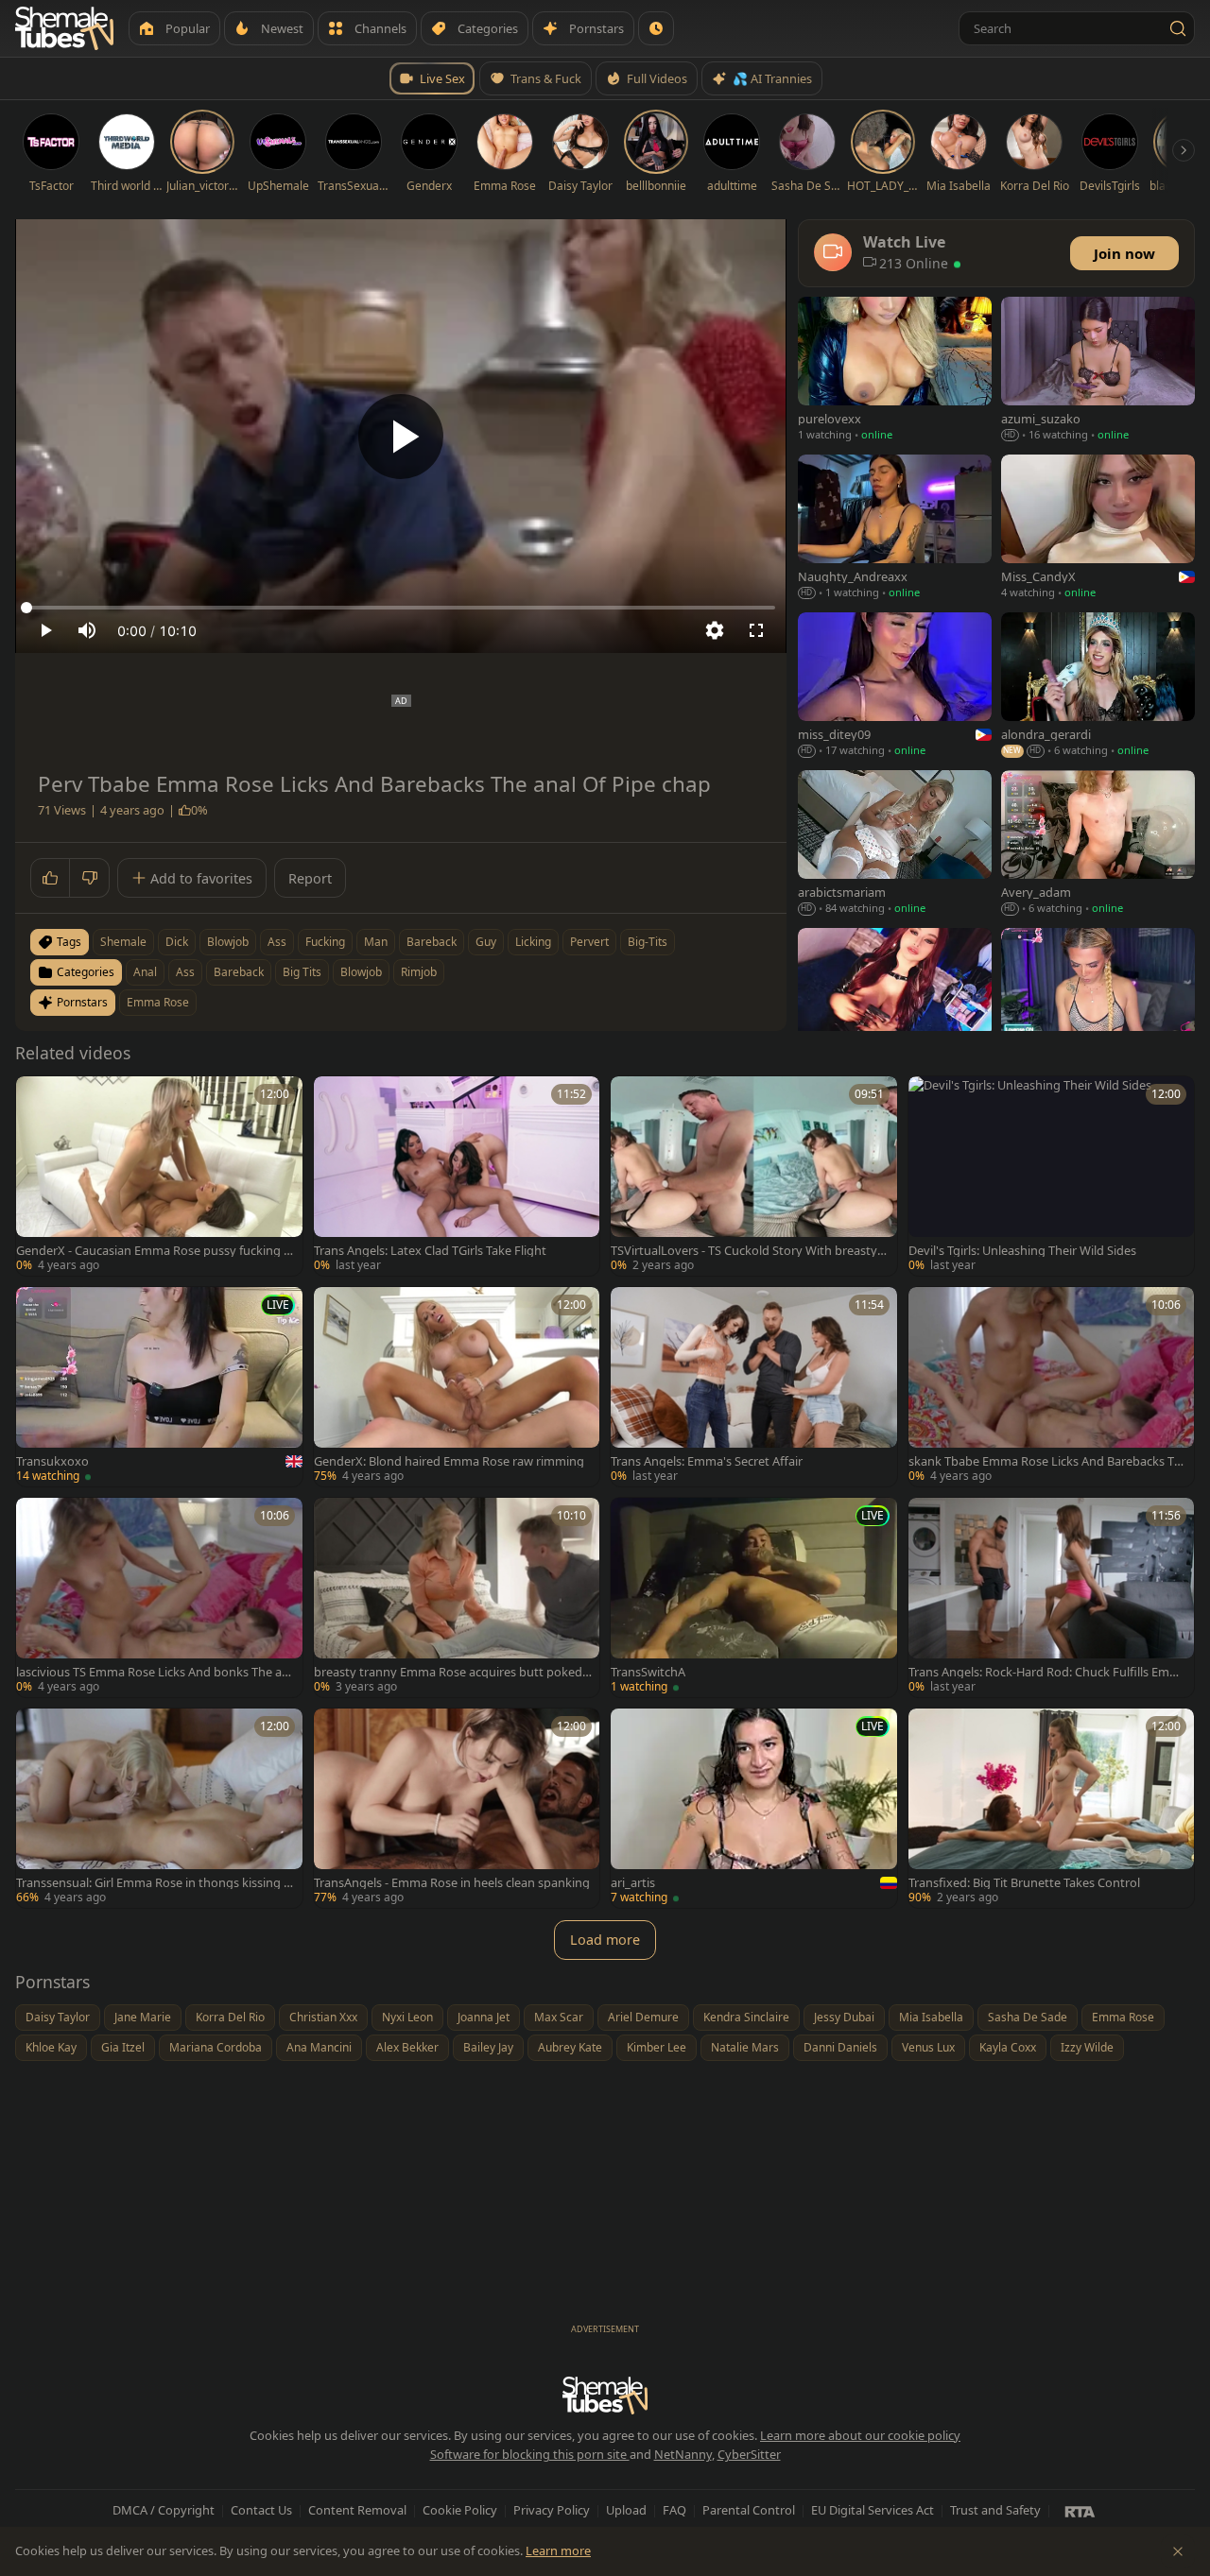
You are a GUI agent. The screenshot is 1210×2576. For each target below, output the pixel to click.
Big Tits (302, 972)
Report (310, 878)
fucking (325, 942)
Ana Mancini (319, 2047)
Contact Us (261, 2510)
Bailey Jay (488, 2047)
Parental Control (749, 2510)
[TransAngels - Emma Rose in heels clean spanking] (457, 1808)
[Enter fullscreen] (756, 630)
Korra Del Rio (230, 2017)
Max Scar (559, 2017)
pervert (589, 942)
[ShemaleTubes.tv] (64, 28)
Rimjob (419, 972)
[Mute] (87, 630)
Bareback (239, 972)
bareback (432, 942)
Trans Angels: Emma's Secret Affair (707, 1461)
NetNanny (683, 2454)
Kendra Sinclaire (746, 2017)
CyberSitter (749, 2454)
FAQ (674, 2510)
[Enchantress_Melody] (895, 1002)
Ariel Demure (643, 2017)
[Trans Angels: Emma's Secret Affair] (754, 1387)
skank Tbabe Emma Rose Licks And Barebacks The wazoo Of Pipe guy (1045, 1461)
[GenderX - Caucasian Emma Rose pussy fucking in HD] (159, 1176)
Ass (185, 972)
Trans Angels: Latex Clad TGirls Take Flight (430, 1251)
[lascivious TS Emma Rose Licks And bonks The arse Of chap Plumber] (159, 1597)
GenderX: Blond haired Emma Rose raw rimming (449, 1461)
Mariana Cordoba (216, 2047)
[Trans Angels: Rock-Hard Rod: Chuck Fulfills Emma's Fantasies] (1052, 1597)
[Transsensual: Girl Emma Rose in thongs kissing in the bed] (159, 1808)
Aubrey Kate (570, 2047)
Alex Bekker (407, 2047)
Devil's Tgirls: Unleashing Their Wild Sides (1022, 1251)
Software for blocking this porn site (530, 2454)
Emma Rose (158, 1002)
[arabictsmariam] (895, 844)
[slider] (401, 608)
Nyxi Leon (407, 2017)
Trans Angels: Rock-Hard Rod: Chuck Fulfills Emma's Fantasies (1045, 1672)
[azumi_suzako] (1098, 371)
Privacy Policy (552, 2510)
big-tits (648, 942)
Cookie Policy (460, 2510)
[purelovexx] (895, 371)
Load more (605, 1940)
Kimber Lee (657, 2047)
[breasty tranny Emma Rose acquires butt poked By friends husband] (457, 1597)
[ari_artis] (754, 1808)
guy (486, 942)
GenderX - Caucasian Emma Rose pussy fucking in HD (155, 1251)
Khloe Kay (51, 2047)
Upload (626, 2510)
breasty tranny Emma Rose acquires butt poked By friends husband (448, 1672)
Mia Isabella (931, 2017)
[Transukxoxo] (159, 1387)
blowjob (228, 942)
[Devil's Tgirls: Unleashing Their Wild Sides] (1052, 1176)
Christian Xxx (323, 2017)
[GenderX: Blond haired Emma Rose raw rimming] (457, 1387)
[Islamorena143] (1098, 1002)
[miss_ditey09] (895, 687)
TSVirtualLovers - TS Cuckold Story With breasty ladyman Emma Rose (747, 1251)
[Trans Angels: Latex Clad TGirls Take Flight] (457, 1176)
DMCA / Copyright (164, 2510)
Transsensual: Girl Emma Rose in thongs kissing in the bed (155, 1883)
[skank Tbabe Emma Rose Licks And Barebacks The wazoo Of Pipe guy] (1052, 1387)
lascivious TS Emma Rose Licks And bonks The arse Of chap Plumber (154, 1672)
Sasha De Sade (1028, 2017)
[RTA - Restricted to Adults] (1080, 2511)
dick (177, 942)
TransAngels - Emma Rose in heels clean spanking (452, 1883)
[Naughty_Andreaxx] (895, 529)
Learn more (558, 2550)
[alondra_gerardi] (1098, 687)
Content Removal (357, 2510)
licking (533, 942)
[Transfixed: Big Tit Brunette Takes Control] (1052, 1808)
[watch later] (37, 1097)
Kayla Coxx (1008, 2047)
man (376, 942)
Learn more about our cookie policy (860, 2435)
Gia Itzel (123, 2047)
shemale (123, 942)
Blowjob (361, 972)
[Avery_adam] (1098, 844)
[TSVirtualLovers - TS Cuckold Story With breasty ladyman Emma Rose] (754, 1176)
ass (277, 942)
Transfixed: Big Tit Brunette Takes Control (1024, 1883)
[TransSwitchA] (754, 1597)
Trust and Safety (995, 2510)
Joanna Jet (484, 2017)
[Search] (1178, 28)
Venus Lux (928, 2047)
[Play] (401, 437)
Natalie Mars (745, 2047)
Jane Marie (143, 2017)
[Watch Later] (656, 28)
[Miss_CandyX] (1098, 529)
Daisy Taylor (58, 2017)
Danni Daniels (840, 2047)
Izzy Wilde (1087, 2047)
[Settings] (715, 630)
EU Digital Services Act (873, 2510)
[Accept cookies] (1178, 2551)
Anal (145, 972)
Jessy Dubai (844, 2017)
